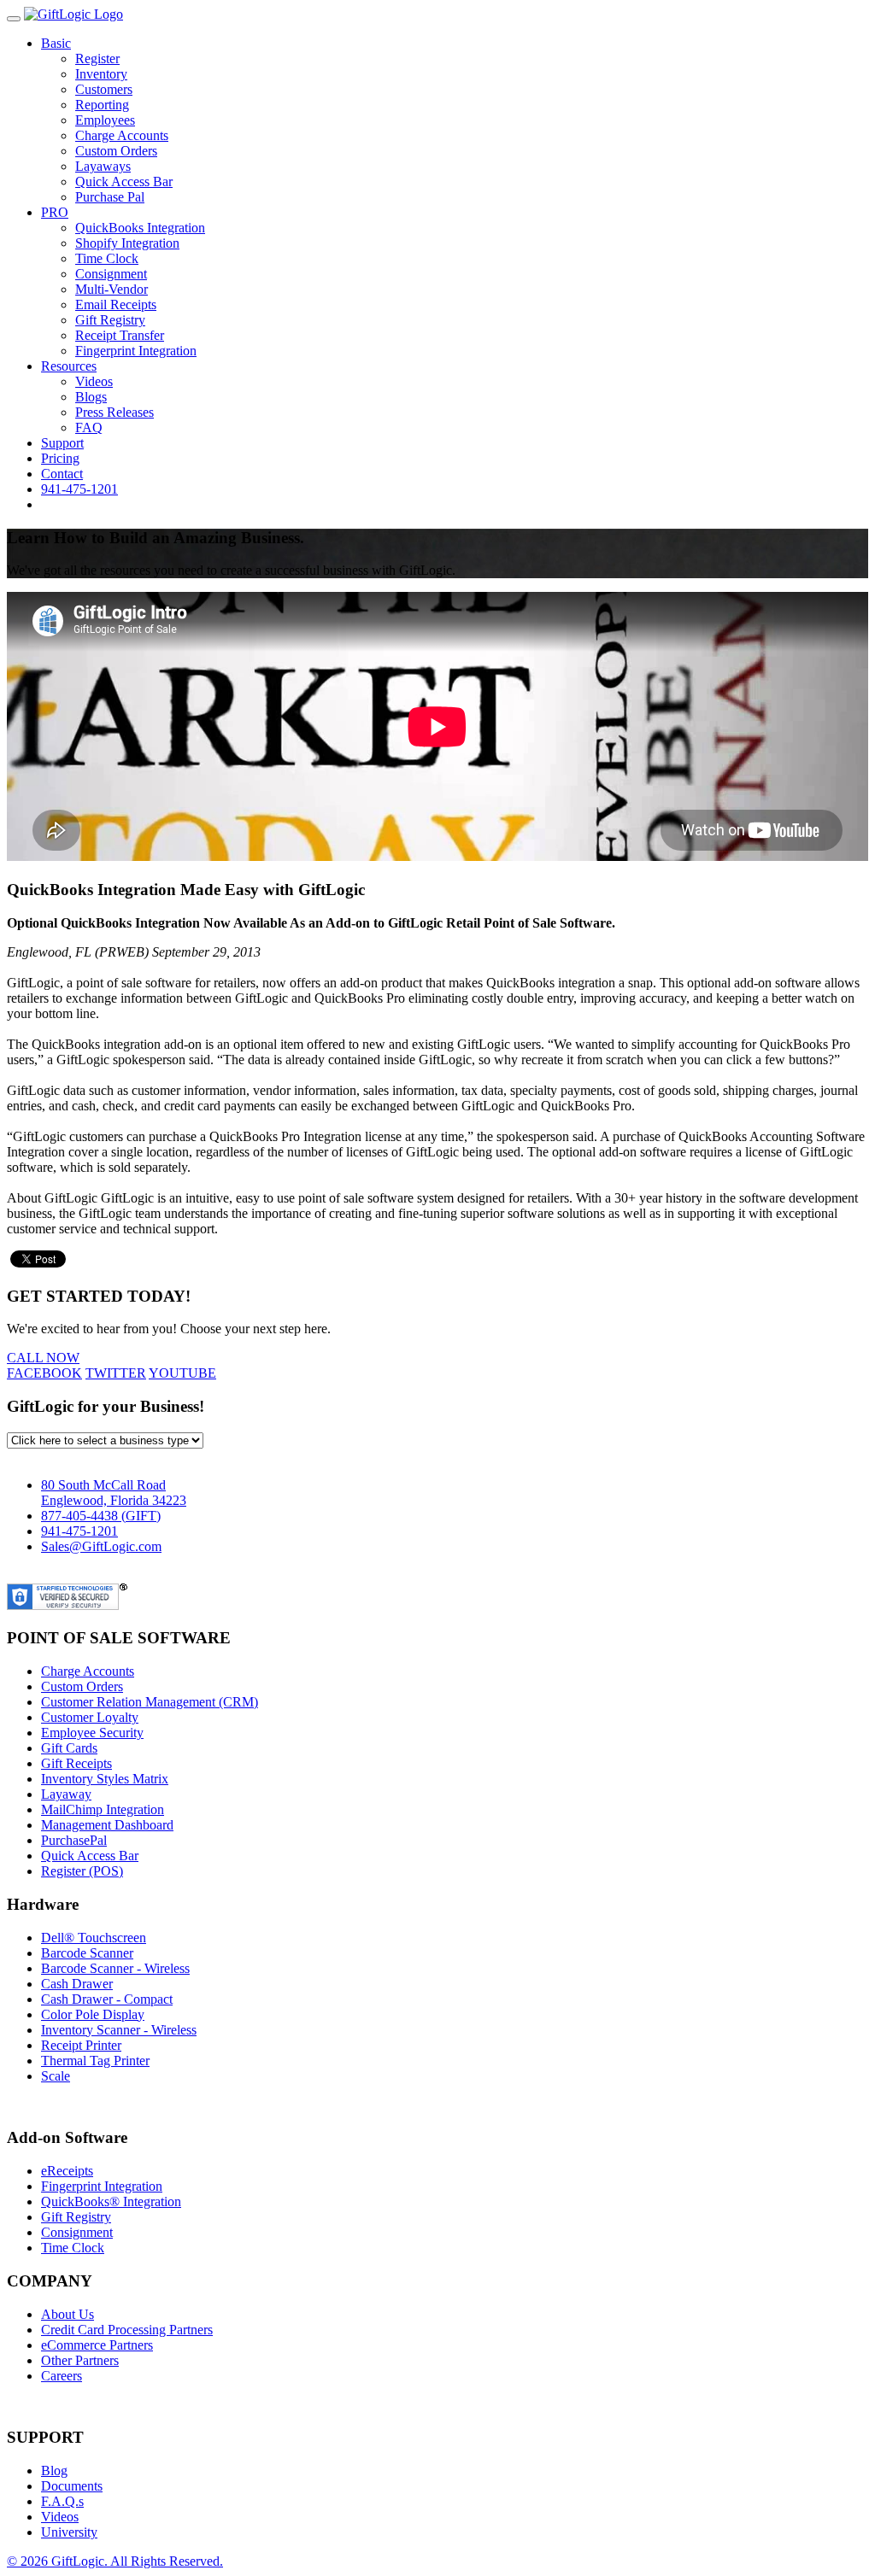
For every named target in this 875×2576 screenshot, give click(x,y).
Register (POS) (82, 1871)
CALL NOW (43, 1358)
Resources (69, 366)
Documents (72, 2486)
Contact (62, 474)
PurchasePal (74, 1840)
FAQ (89, 427)
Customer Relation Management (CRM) (150, 1702)
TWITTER (116, 1373)
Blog (54, 2471)
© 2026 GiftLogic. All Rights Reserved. (115, 2561)
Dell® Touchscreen (94, 1938)
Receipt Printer (81, 2045)
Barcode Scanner (87, 1953)
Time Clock (107, 258)
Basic (56, 43)
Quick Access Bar (124, 181)
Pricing (60, 458)
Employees (105, 120)
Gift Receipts (76, 1763)
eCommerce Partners (97, 2345)
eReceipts (67, 2171)
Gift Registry (110, 320)
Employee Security (92, 1733)
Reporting (102, 105)
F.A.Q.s (62, 2501)
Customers (104, 89)
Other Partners (80, 2360)
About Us (68, 2314)
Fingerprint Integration (136, 351)
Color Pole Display (93, 2014)
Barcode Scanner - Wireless (115, 1968)
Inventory (101, 74)
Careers (62, 2376)
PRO (55, 212)
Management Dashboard (107, 1825)
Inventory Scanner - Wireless (119, 2030)
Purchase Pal (110, 197)
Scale (56, 2076)
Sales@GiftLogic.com (101, 1546)
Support (62, 443)
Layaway (66, 1794)
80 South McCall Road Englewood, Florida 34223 (114, 1493)
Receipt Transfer (120, 335)
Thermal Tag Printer (95, 2061)
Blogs (91, 397)
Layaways (103, 166)
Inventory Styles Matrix (105, 1779)
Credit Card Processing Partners (127, 2330)
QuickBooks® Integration (111, 2201)
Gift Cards (69, 1748)
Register (97, 59)
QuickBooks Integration (140, 228)
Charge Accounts (122, 135)
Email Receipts (116, 304)
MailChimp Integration (103, 1809)
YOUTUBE (182, 1373)
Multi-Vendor (112, 289)
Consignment (111, 274)
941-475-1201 (79, 489)
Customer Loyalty (90, 1717)
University (69, 2532)
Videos (94, 381)
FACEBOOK (44, 1373)
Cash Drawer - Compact (107, 1999)
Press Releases (115, 412)
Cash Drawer (77, 1984)
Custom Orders (116, 151)
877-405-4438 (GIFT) (101, 1516)
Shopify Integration (127, 243)
